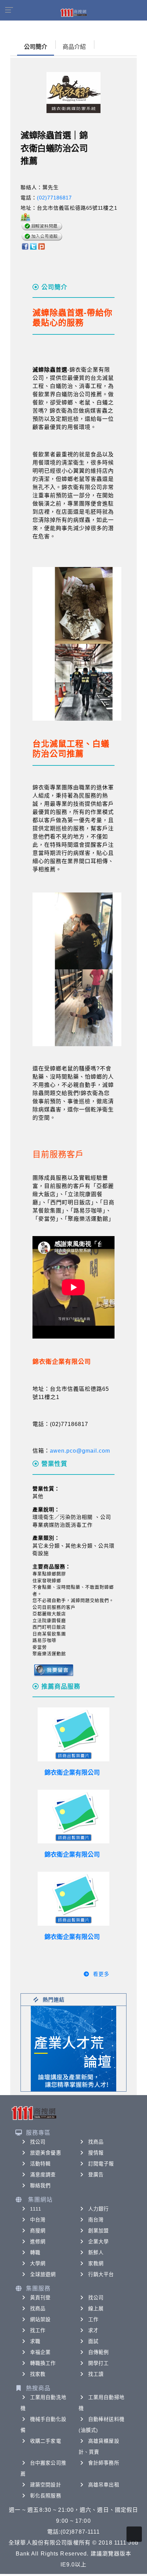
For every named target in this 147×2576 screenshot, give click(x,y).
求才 (93, 2330)
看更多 (101, 1974)
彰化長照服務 (46, 2496)
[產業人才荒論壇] (73, 2048)
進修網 (38, 2242)
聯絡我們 (40, 2186)
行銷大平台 (101, 2274)
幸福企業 (40, 2352)
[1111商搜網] (73, 12)
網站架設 (40, 2319)
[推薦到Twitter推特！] (33, 246)
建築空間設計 (46, 2485)
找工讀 (96, 2374)
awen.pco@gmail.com (80, 1451)
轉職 (35, 2253)
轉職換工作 (43, 2363)
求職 (35, 2341)
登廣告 (96, 2175)
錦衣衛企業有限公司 (72, 1773)
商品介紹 (74, 47)
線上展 (96, 2309)
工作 (93, 2319)
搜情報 (96, 2153)
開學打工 (98, 2363)
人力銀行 (98, 2209)
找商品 (96, 2142)
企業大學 (98, 2242)
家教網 (96, 2263)
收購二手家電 (46, 2441)
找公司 (38, 2142)
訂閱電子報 (101, 2164)
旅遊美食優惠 (46, 2153)
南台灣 (96, 2220)
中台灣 (38, 2220)
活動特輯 (40, 2164)
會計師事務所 (104, 2463)
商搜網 (38, 2231)
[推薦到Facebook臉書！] (25, 246)
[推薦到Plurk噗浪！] (42, 246)
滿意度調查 (43, 2175)
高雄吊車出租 (104, 2485)
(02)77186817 (54, 198)
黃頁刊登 (40, 2298)
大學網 (38, 2263)
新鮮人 (96, 2253)
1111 (36, 2209)
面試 (93, 2341)
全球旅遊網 (43, 2274)
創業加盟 (98, 2231)
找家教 (38, 2374)
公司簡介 (36, 47)
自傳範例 (98, 2352)
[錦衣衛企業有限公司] (73, 1734)
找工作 (38, 2330)
